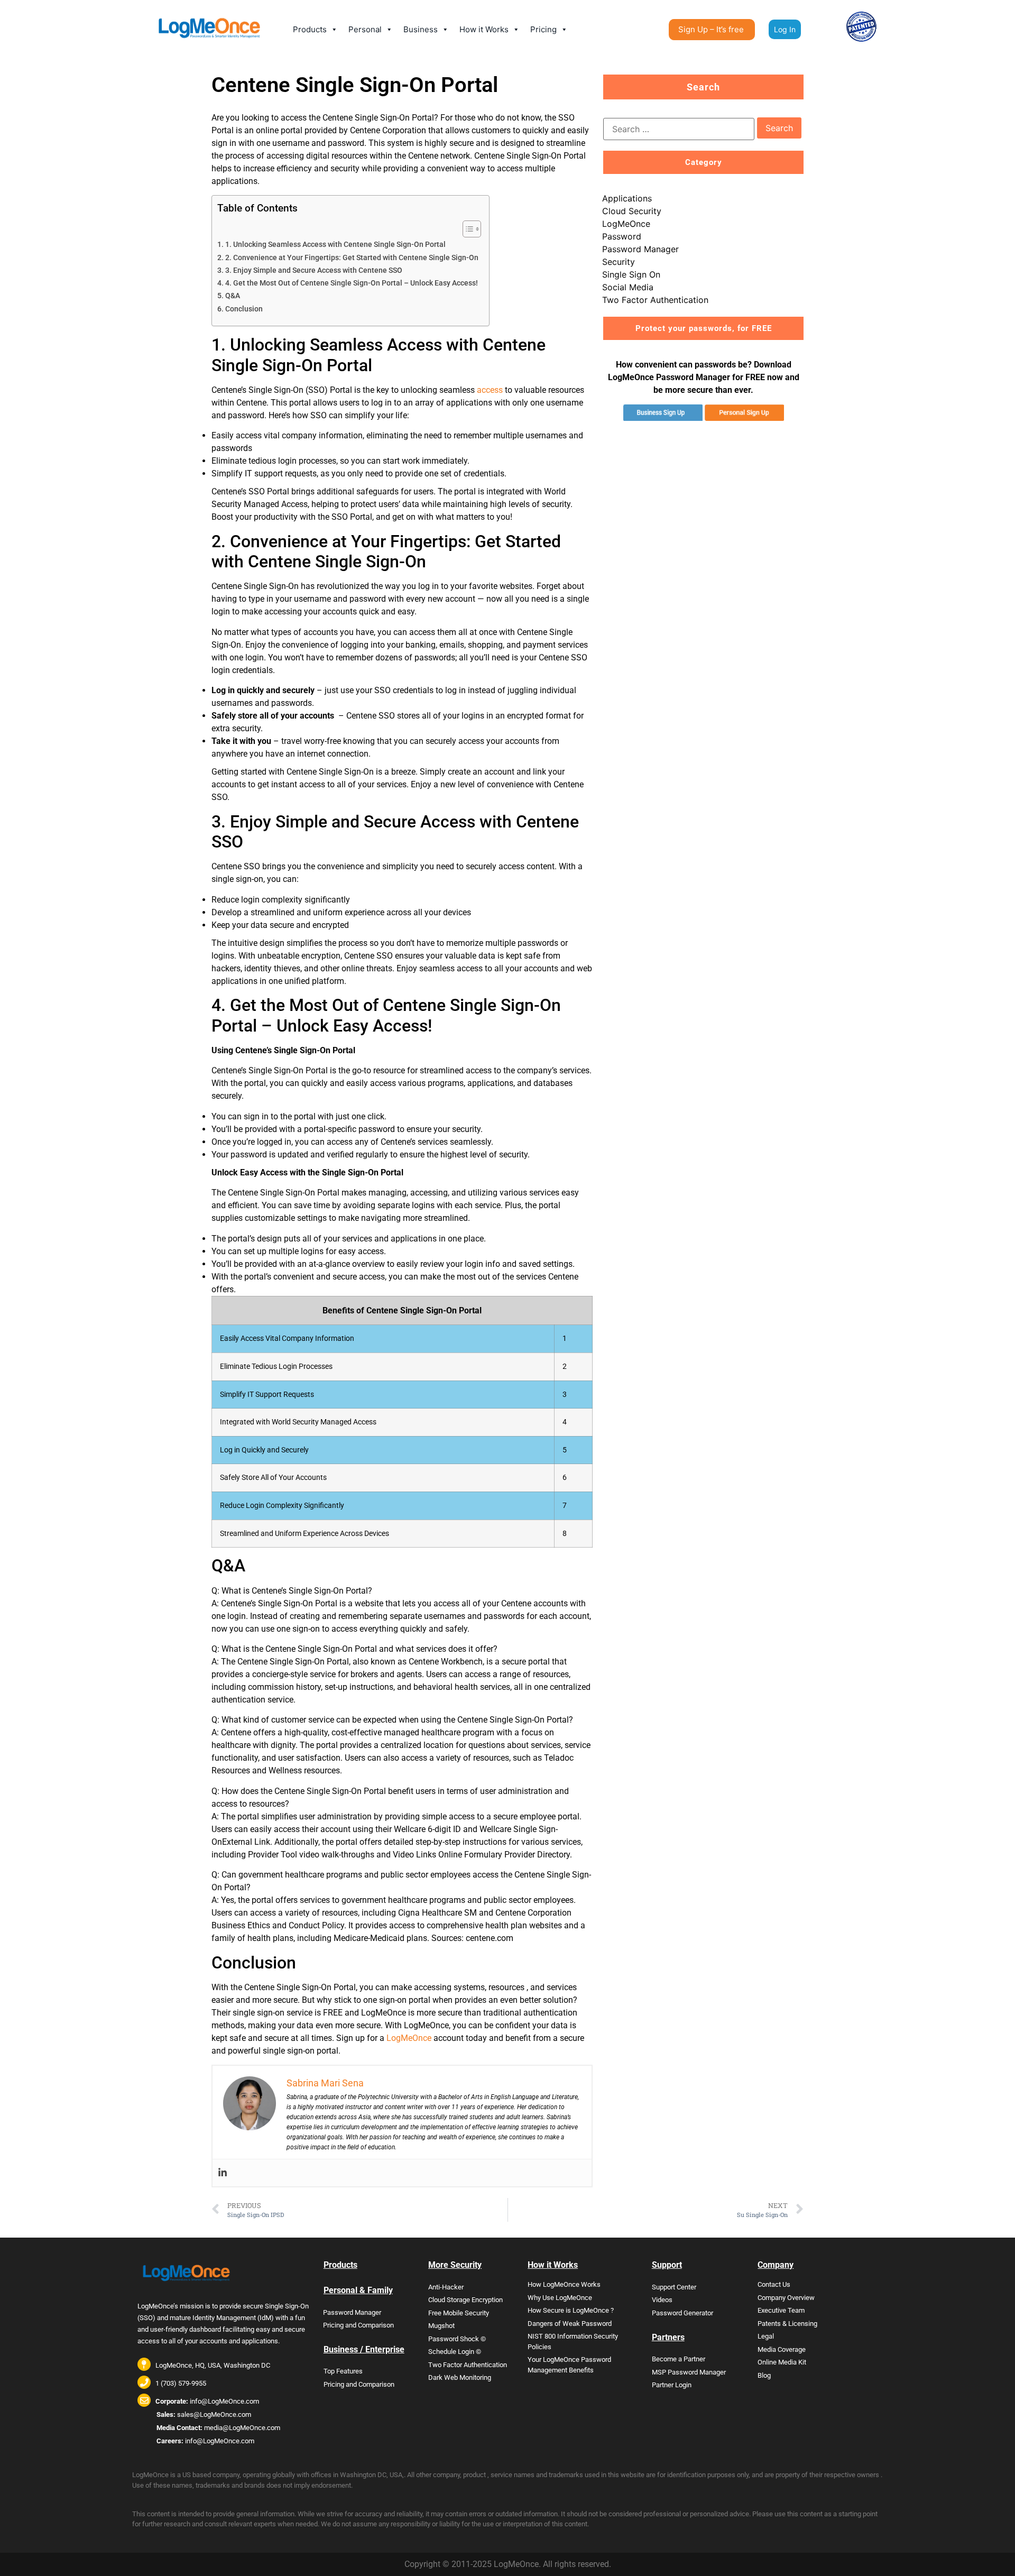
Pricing (543, 29)
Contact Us (774, 2284)
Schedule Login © (455, 2352)
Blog (764, 2375)
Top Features (343, 2371)
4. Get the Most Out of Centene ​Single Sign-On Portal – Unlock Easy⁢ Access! (352, 283)
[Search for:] (679, 129)
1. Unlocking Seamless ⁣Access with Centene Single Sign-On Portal (335, 245)
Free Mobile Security (459, 2313)
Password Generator (682, 2313)
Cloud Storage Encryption (465, 2300)
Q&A (233, 296)
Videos (662, 2300)
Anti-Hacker (446, 2287)
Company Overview (786, 2298)
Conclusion (244, 309)
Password (622, 236)
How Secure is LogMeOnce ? (571, 2310)
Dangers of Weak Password (570, 2324)
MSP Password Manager (689, 2372)
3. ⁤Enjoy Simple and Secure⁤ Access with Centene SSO (314, 270)
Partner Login (672, 2385)
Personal (365, 29)
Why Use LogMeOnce (560, 2298)
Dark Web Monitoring (460, 2377)
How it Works (484, 29)
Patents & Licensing (787, 2324)
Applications (627, 198)
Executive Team (781, 2310)
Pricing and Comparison (358, 2325)
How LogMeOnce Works (564, 2284)
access (490, 390)
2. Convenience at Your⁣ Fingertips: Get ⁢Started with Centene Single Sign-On (352, 258)
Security (619, 262)
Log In (785, 29)
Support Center (674, 2287)
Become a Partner (679, 2359)
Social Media (628, 287)
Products (310, 29)
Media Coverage (782, 2349)
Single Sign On (631, 274)
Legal (766, 2336)
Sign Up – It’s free (711, 29)
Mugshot (441, 2326)
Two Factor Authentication (655, 300)
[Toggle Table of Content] (467, 229)
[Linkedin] (223, 2173)
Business (421, 29)
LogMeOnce (409, 2038)
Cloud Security (632, 211)
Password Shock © (457, 2339)
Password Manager (640, 249)
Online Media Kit (782, 2362)
